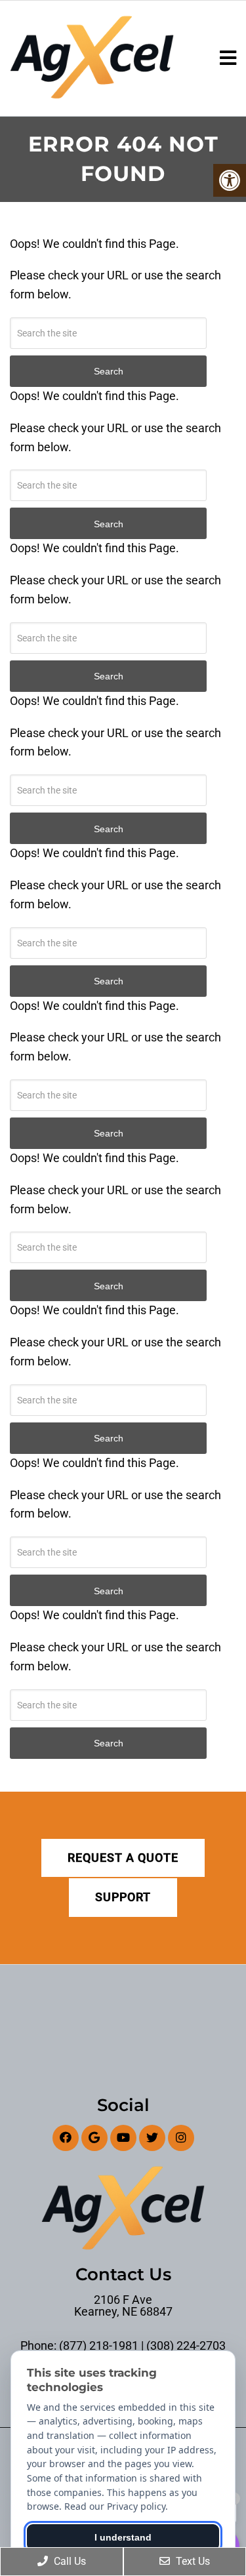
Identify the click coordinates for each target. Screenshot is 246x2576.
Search (109, 1743)
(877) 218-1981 (99, 2346)
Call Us (69, 2561)
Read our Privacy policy (115, 2506)
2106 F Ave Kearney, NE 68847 (123, 2306)
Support (123, 1897)
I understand (123, 2537)
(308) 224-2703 (186, 2346)
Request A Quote (123, 1858)
